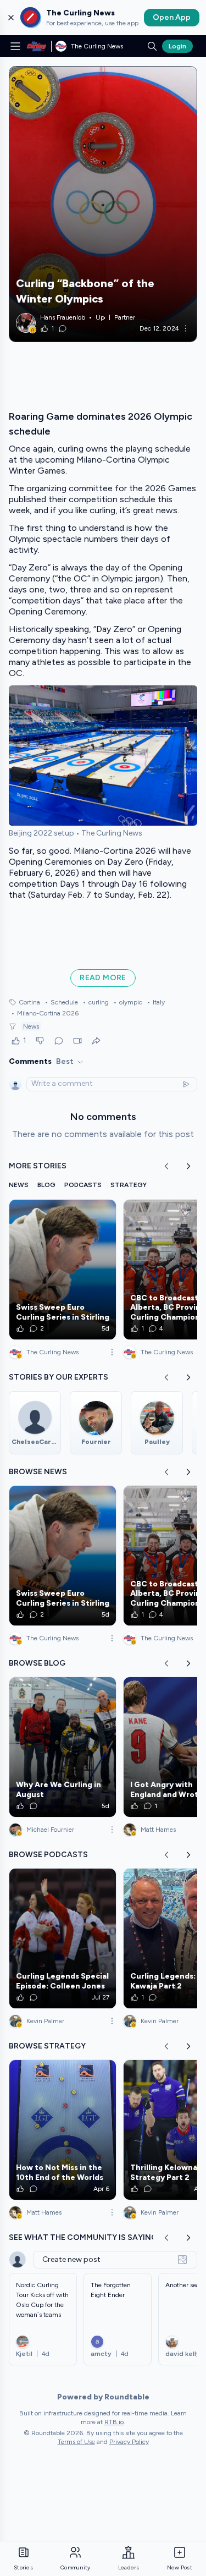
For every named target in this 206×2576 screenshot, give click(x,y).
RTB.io (114, 2422)
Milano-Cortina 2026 (45, 1013)
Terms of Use (76, 2442)
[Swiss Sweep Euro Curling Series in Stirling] (63, 1270)
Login (177, 46)
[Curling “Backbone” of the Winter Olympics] (103, 204)
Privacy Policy (129, 2442)
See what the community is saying (83, 2237)
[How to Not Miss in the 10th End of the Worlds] (63, 2130)
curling (96, 1002)
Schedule (61, 1002)
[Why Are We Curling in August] (63, 1747)
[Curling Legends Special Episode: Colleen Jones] (63, 1938)
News (31, 1026)
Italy (156, 1002)
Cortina (29, 1002)
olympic (128, 1002)
